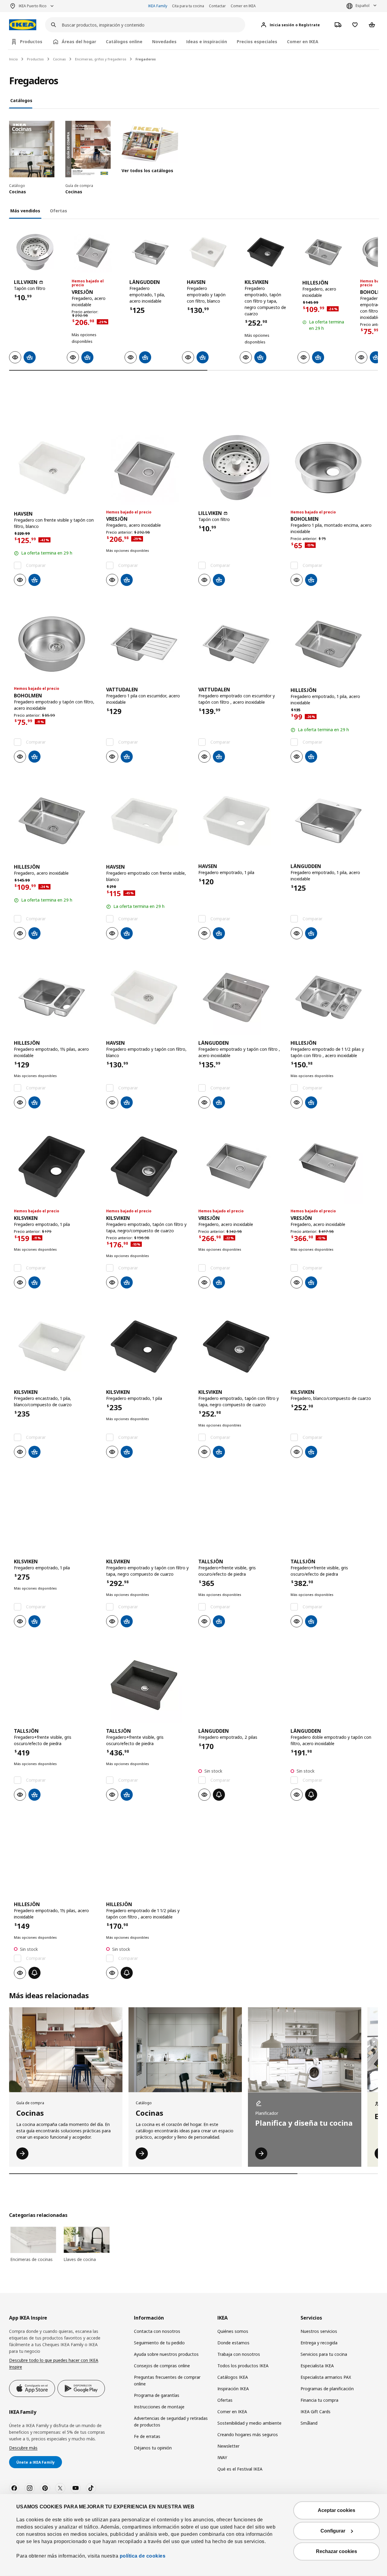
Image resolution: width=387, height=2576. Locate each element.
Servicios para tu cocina (324, 2354)
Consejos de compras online (162, 2366)
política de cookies (142, 2556)
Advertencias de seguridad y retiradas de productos (171, 2422)
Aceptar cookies (337, 2510)
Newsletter (228, 2446)
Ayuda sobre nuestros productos (166, 2354)
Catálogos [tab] (21, 100)
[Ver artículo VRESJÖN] (93, 252)
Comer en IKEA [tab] (303, 42)
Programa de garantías (157, 2395)
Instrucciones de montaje (159, 2407)
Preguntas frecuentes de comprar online (167, 2380)
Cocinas (59, 59)
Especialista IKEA (317, 2366)
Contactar (217, 6)
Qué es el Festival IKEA (240, 2469)
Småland (309, 2423)
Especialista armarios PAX (326, 2377)
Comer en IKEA (243, 6)
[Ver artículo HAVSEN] (208, 252)
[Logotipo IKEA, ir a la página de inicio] (23, 25)
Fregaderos (146, 59)
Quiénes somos (233, 2331)
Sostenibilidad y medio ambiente (249, 2423)
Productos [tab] (31, 42)
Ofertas (225, 2400)
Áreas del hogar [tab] (79, 42)
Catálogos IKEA (233, 2377)
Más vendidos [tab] (25, 211)
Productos (35, 59)
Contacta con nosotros (157, 2331)
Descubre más (23, 2448)
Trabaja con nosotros (239, 2354)
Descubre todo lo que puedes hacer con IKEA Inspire (54, 2364)
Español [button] (363, 6)
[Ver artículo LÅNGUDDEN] (150, 252)
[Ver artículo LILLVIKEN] (35, 252)
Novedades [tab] (164, 42)
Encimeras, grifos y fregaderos (101, 59)
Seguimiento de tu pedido (159, 2343)
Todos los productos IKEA (243, 2366)
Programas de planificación (327, 2389)
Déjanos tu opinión (153, 2448)
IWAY (222, 2457)
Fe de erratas (147, 2436)
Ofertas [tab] (59, 211)
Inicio (13, 59)
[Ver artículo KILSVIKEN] (266, 252)
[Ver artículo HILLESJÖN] (323, 252)
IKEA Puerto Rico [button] (33, 6)
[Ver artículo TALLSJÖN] (240, 1516)
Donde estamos (233, 2343)
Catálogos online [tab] (124, 42)
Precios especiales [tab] (257, 42)
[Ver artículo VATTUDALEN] (147, 644)
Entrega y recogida (319, 2343)
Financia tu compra (319, 2400)
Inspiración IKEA (233, 2389)
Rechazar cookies (337, 2551)
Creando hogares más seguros (248, 2434)
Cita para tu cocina (188, 6)
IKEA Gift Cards (315, 2412)
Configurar (333, 2531)
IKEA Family (158, 6)
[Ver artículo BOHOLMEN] (332, 468)
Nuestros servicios (319, 2331)
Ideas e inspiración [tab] (207, 42)
